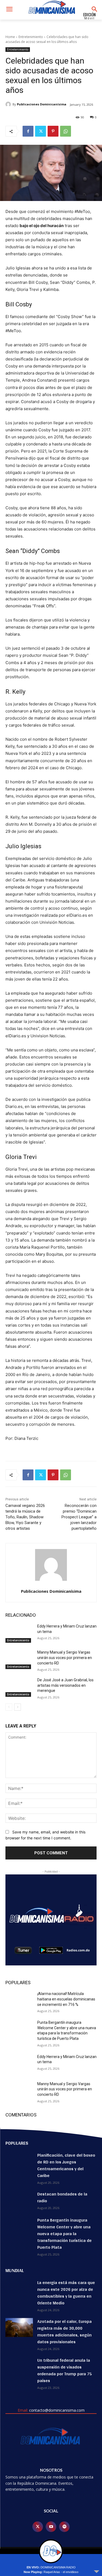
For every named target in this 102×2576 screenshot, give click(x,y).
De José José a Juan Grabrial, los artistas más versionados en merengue (65, 1685)
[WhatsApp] (66, 131)
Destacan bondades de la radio (62, 2197)
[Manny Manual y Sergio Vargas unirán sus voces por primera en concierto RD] (19, 1659)
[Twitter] (41, 131)
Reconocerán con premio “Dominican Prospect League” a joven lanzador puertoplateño (79, 1517)
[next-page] (18, 1707)
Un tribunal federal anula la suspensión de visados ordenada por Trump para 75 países (65, 2370)
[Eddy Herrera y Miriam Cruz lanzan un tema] (19, 1633)
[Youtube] (51, 2527)
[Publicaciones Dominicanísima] (9, 104)
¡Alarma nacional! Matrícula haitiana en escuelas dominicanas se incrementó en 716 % (66, 1999)
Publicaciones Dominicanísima (42, 104)
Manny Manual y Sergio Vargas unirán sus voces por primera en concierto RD (65, 1658)
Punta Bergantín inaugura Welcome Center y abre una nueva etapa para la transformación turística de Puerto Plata (64, 2234)
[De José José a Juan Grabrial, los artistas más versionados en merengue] (19, 1687)
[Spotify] (64, 2527)
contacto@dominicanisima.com (57, 2410)
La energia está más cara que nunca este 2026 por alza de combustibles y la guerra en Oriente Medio (66, 2293)
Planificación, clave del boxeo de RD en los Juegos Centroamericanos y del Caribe (66, 2165)
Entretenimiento (31, 37)
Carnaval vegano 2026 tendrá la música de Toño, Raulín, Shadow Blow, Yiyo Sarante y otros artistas (25, 1517)
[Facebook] (28, 131)
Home (10, 37)
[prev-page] (9, 1707)
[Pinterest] (53, 131)
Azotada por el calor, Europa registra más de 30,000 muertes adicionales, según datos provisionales (64, 2332)
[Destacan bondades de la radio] (19, 2200)
